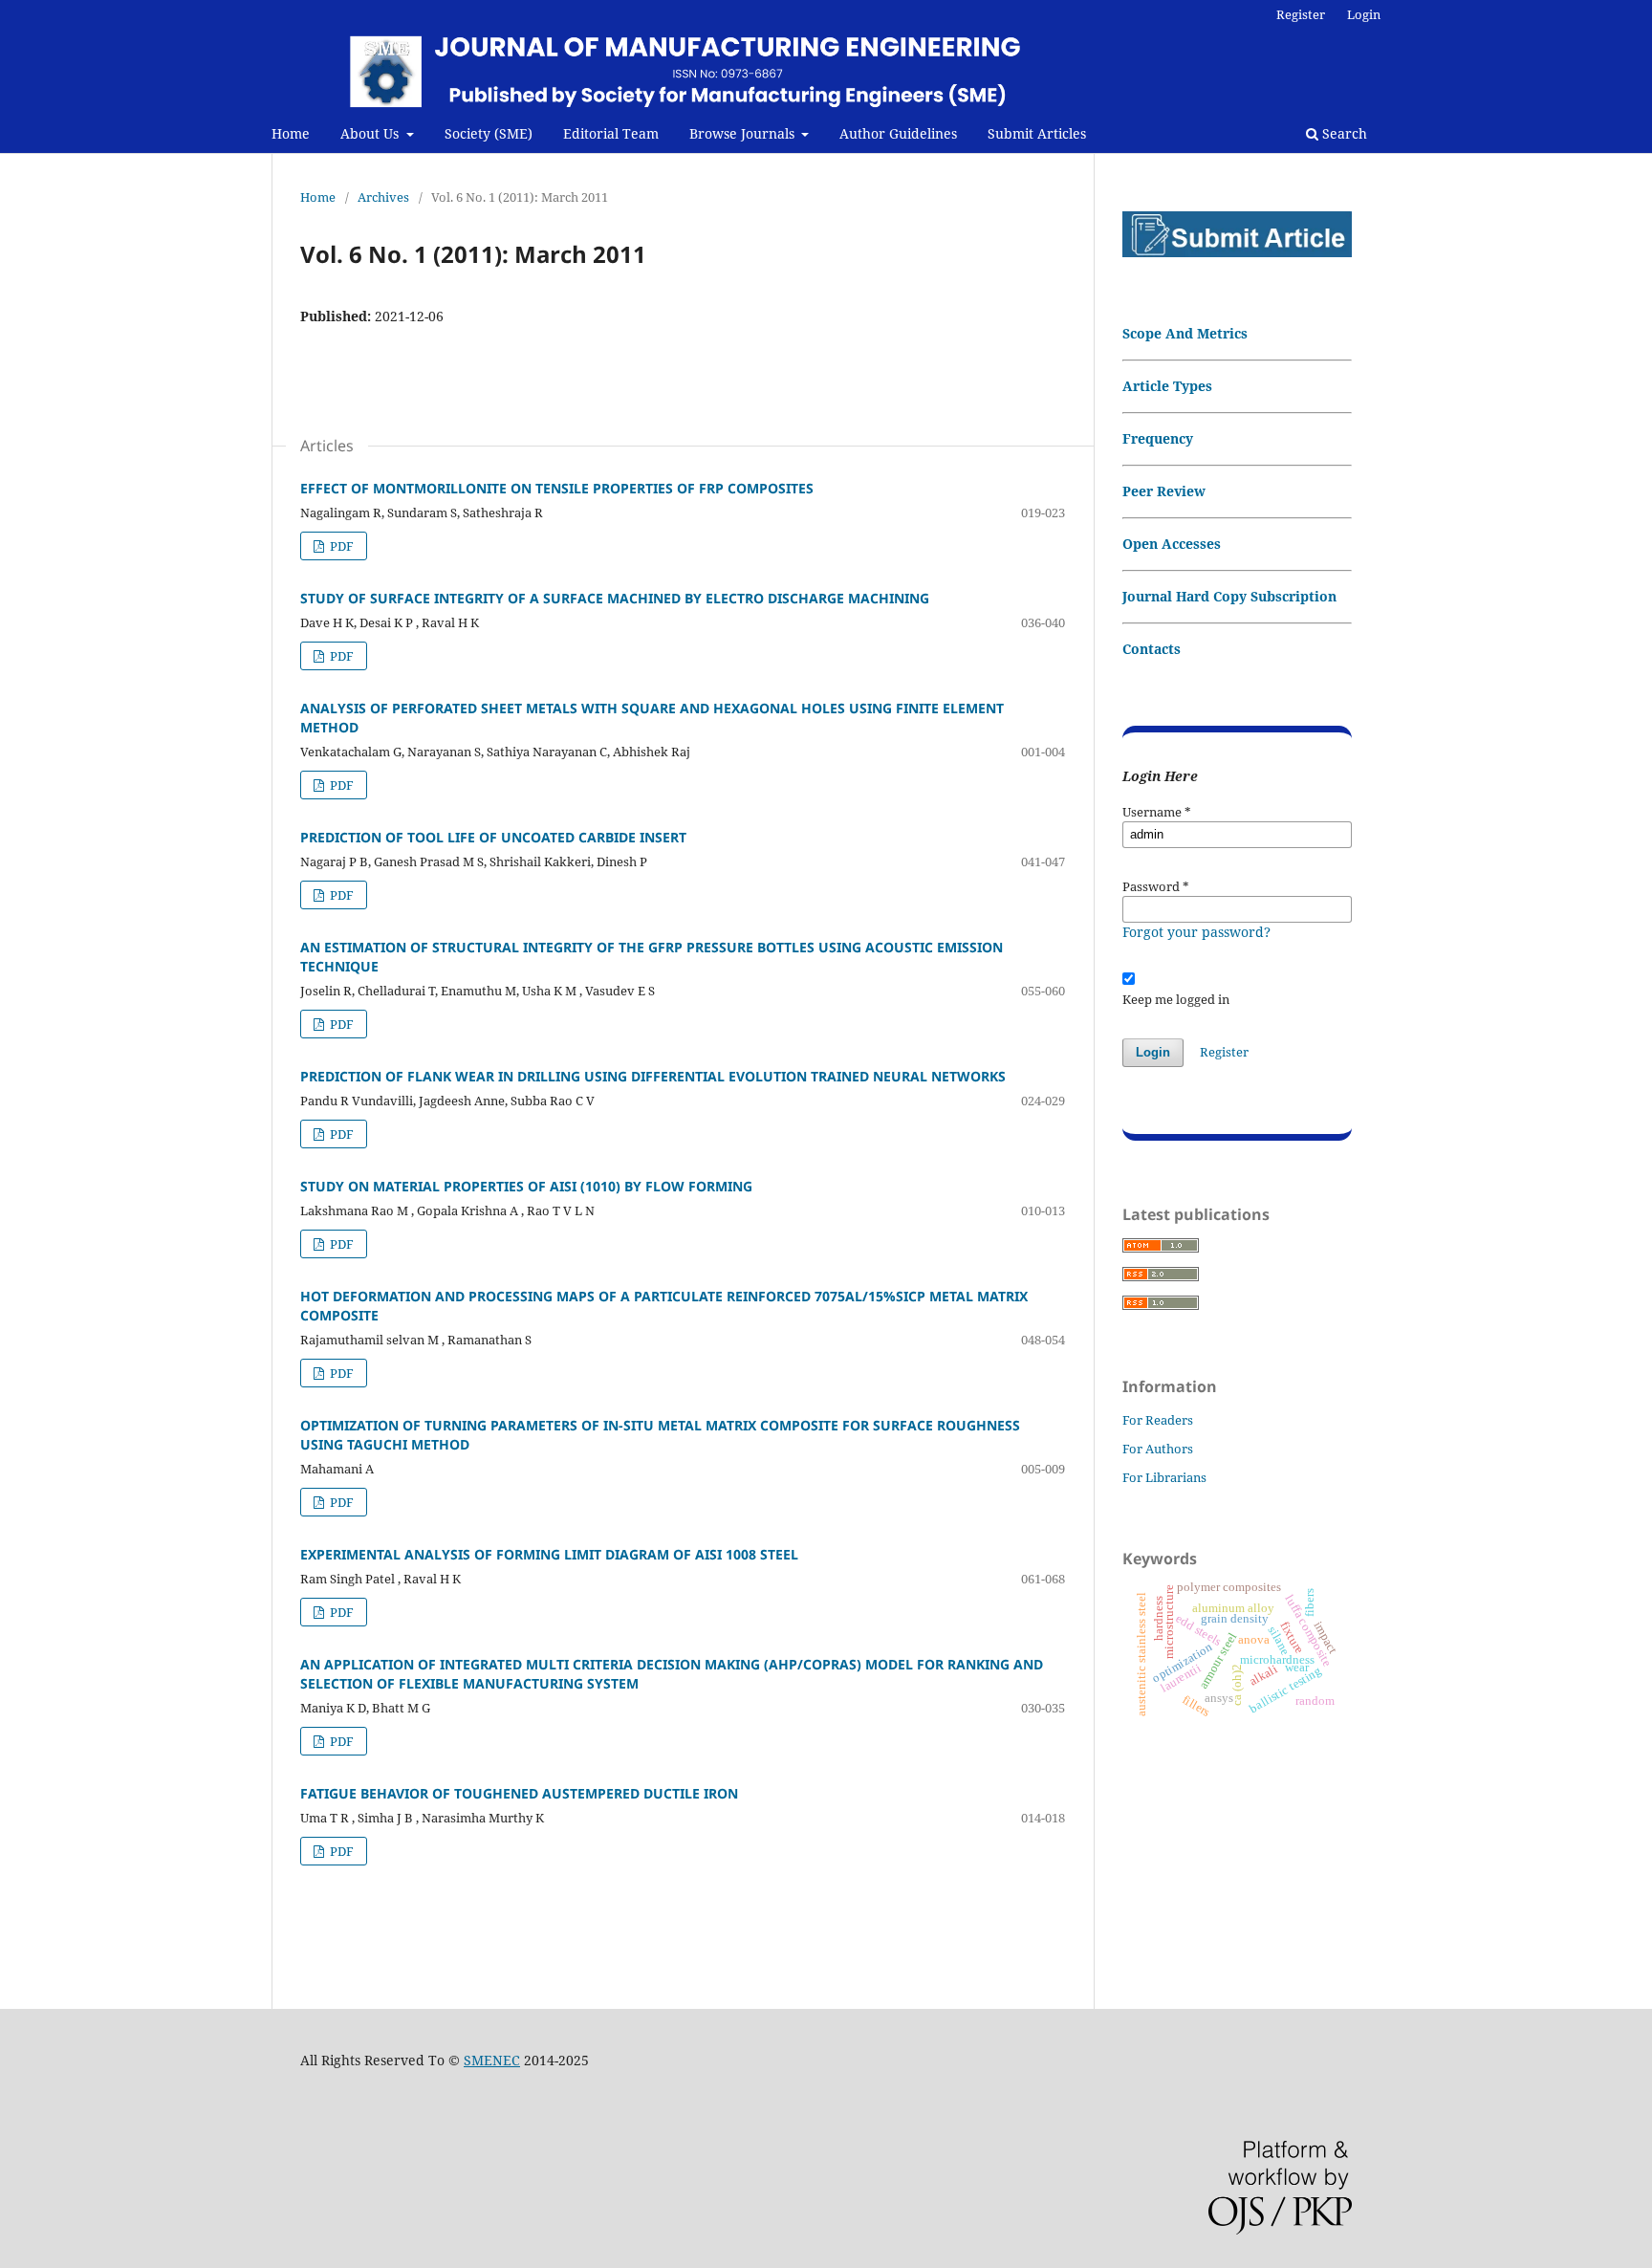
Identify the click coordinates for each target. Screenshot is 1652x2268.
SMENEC (492, 2060)
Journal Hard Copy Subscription (1229, 596)
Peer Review (1164, 491)
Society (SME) (489, 133)
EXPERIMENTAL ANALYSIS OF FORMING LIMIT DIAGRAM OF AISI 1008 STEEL (549, 1554)
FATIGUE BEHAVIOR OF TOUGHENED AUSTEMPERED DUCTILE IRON (519, 1793)
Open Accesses (1172, 544)
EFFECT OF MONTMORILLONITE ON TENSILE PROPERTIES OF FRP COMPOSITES (557, 488)
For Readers (1158, 1420)
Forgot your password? (1196, 932)
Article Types (1167, 386)
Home (291, 133)
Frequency (1158, 438)
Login (1364, 14)
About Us (371, 133)
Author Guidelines (898, 133)
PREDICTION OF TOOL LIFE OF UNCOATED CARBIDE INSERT (493, 837)
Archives (383, 197)
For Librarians (1164, 1477)
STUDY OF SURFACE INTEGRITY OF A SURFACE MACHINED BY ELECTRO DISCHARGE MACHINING (615, 598)
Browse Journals (744, 133)
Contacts (1152, 649)
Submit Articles (1037, 133)
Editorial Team (611, 133)
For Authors (1158, 1449)
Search (1343, 133)
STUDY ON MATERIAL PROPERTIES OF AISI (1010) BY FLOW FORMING (526, 1186)
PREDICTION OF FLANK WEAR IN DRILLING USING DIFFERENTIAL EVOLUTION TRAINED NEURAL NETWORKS (653, 1076)
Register (1301, 14)
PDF (340, 546)
